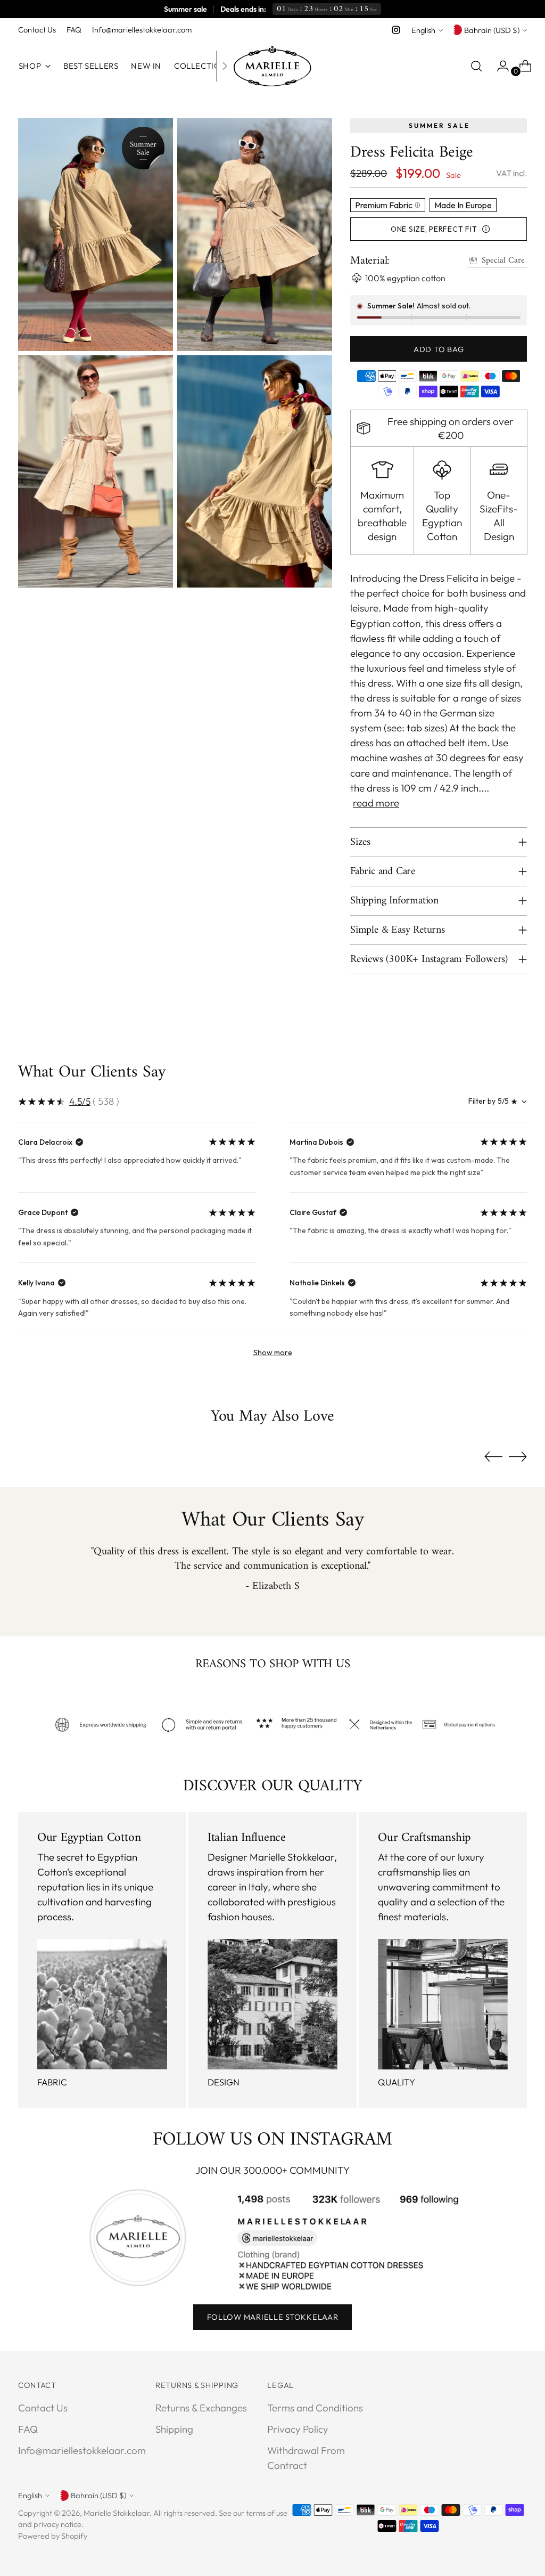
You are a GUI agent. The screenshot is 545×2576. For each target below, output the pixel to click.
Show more (273, 1352)
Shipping (174, 2429)
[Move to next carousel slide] (518, 1456)
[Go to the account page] (499, 66)
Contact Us (43, 2408)
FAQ (28, 2429)
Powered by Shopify (53, 2536)
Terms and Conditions (315, 2408)
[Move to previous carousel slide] (493, 1457)
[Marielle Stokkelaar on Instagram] (396, 30)
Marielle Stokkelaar (117, 2513)
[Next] (225, 66)
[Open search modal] (476, 66)
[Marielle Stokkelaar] (272, 66)
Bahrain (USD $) (492, 30)
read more (376, 803)
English (423, 30)
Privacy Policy (298, 2429)
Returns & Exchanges (201, 2408)
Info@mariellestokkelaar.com (82, 2450)
